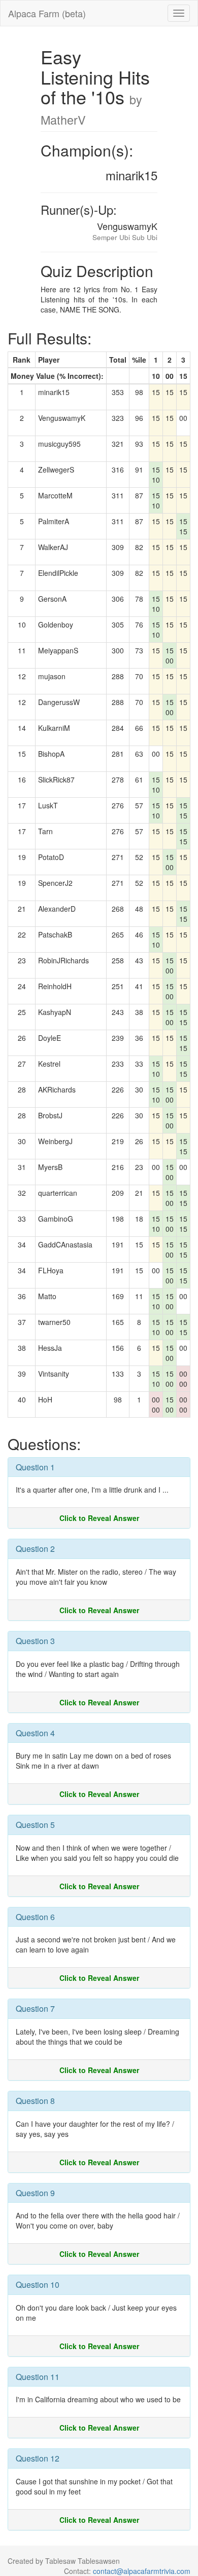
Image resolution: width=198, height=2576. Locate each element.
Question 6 (35, 1917)
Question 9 (35, 2193)
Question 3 (35, 1641)
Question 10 (38, 2285)
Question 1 (35, 1467)
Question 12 (38, 2458)
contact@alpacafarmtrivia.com (142, 2571)
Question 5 (35, 1825)
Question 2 (35, 1549)
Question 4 (35, 1733)
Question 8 (35, 2101)
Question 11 (38, 2377)
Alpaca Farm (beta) (47, 13)
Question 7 (35, 2008)
